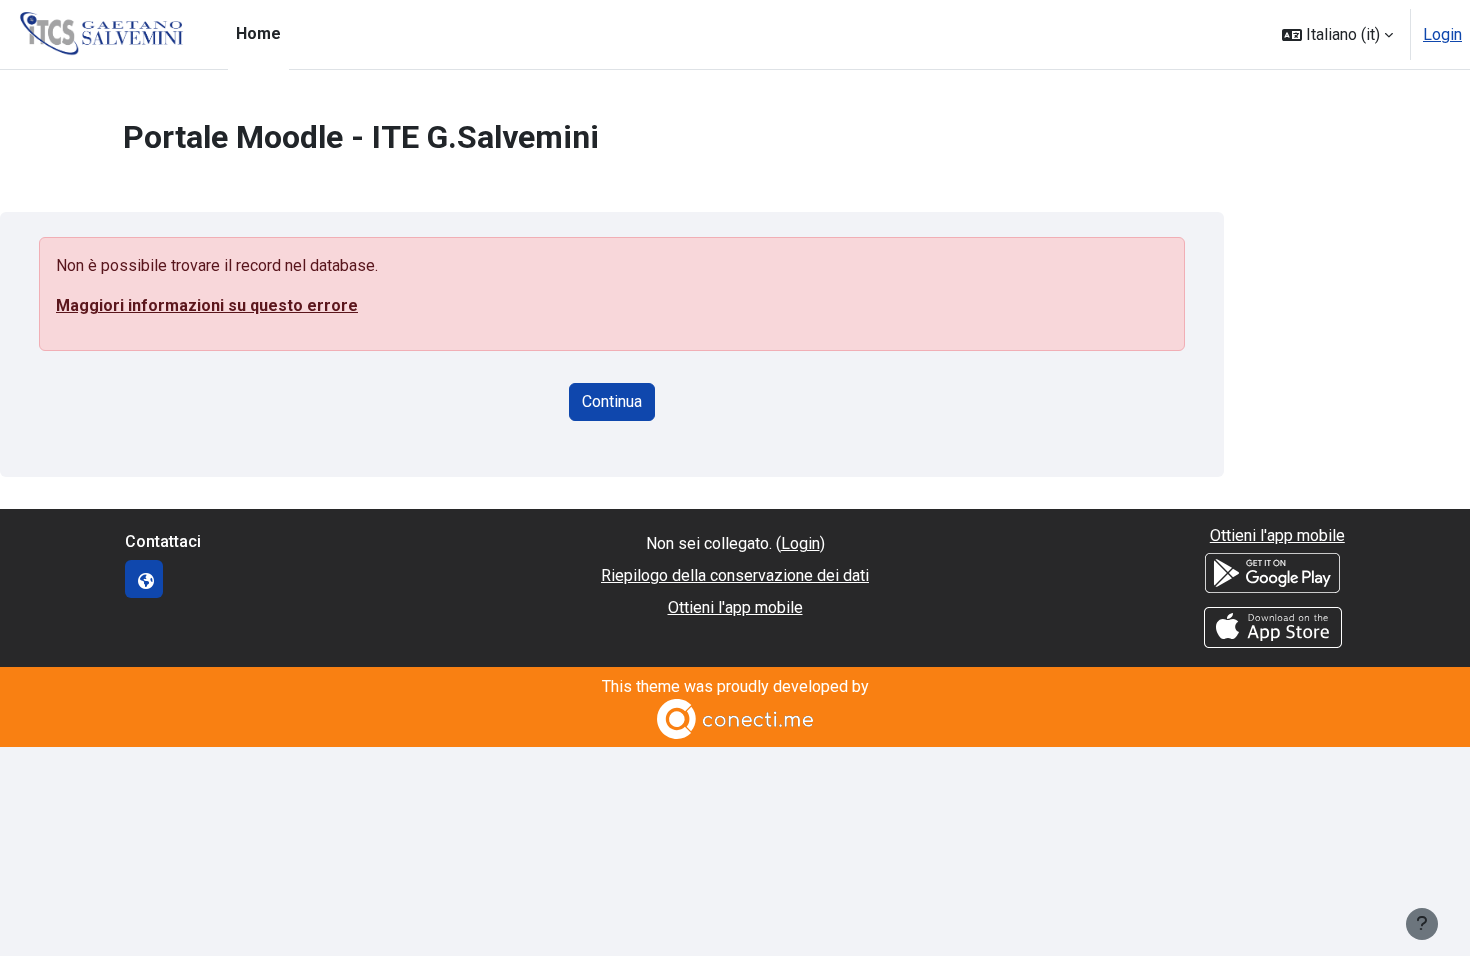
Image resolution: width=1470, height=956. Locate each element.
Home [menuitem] (258, 33)
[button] (1337, 34)
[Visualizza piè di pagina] (1422, 924)
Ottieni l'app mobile (735, 607)
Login (1442, 34)
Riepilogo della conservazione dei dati (735, 575)
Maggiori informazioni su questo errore (207, 305)
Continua (612, 401)
